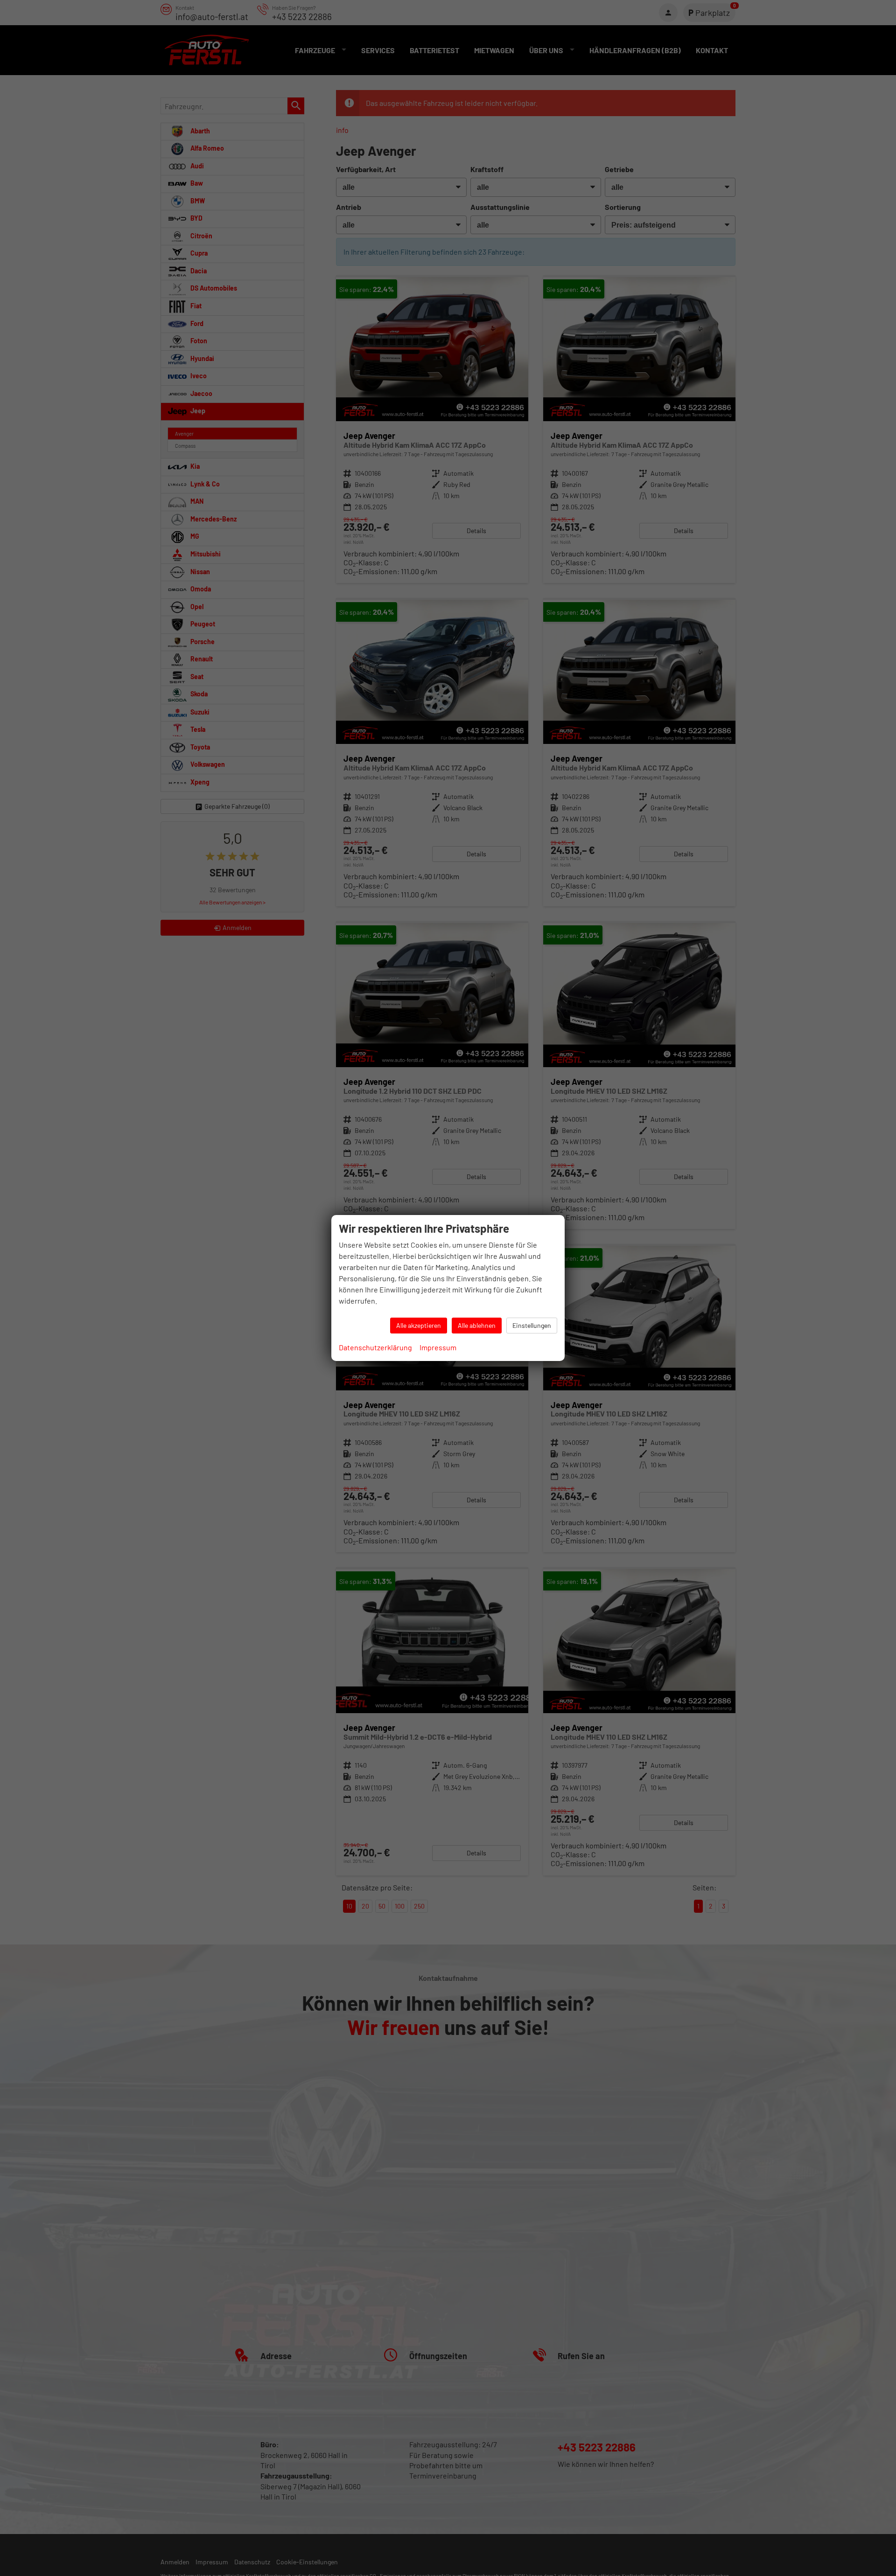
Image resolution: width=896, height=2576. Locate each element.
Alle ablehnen (477, 1325)
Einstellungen (532, 1325)
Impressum (438, 1347)
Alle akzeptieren (419, 1325)
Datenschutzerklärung (375, 1347)
